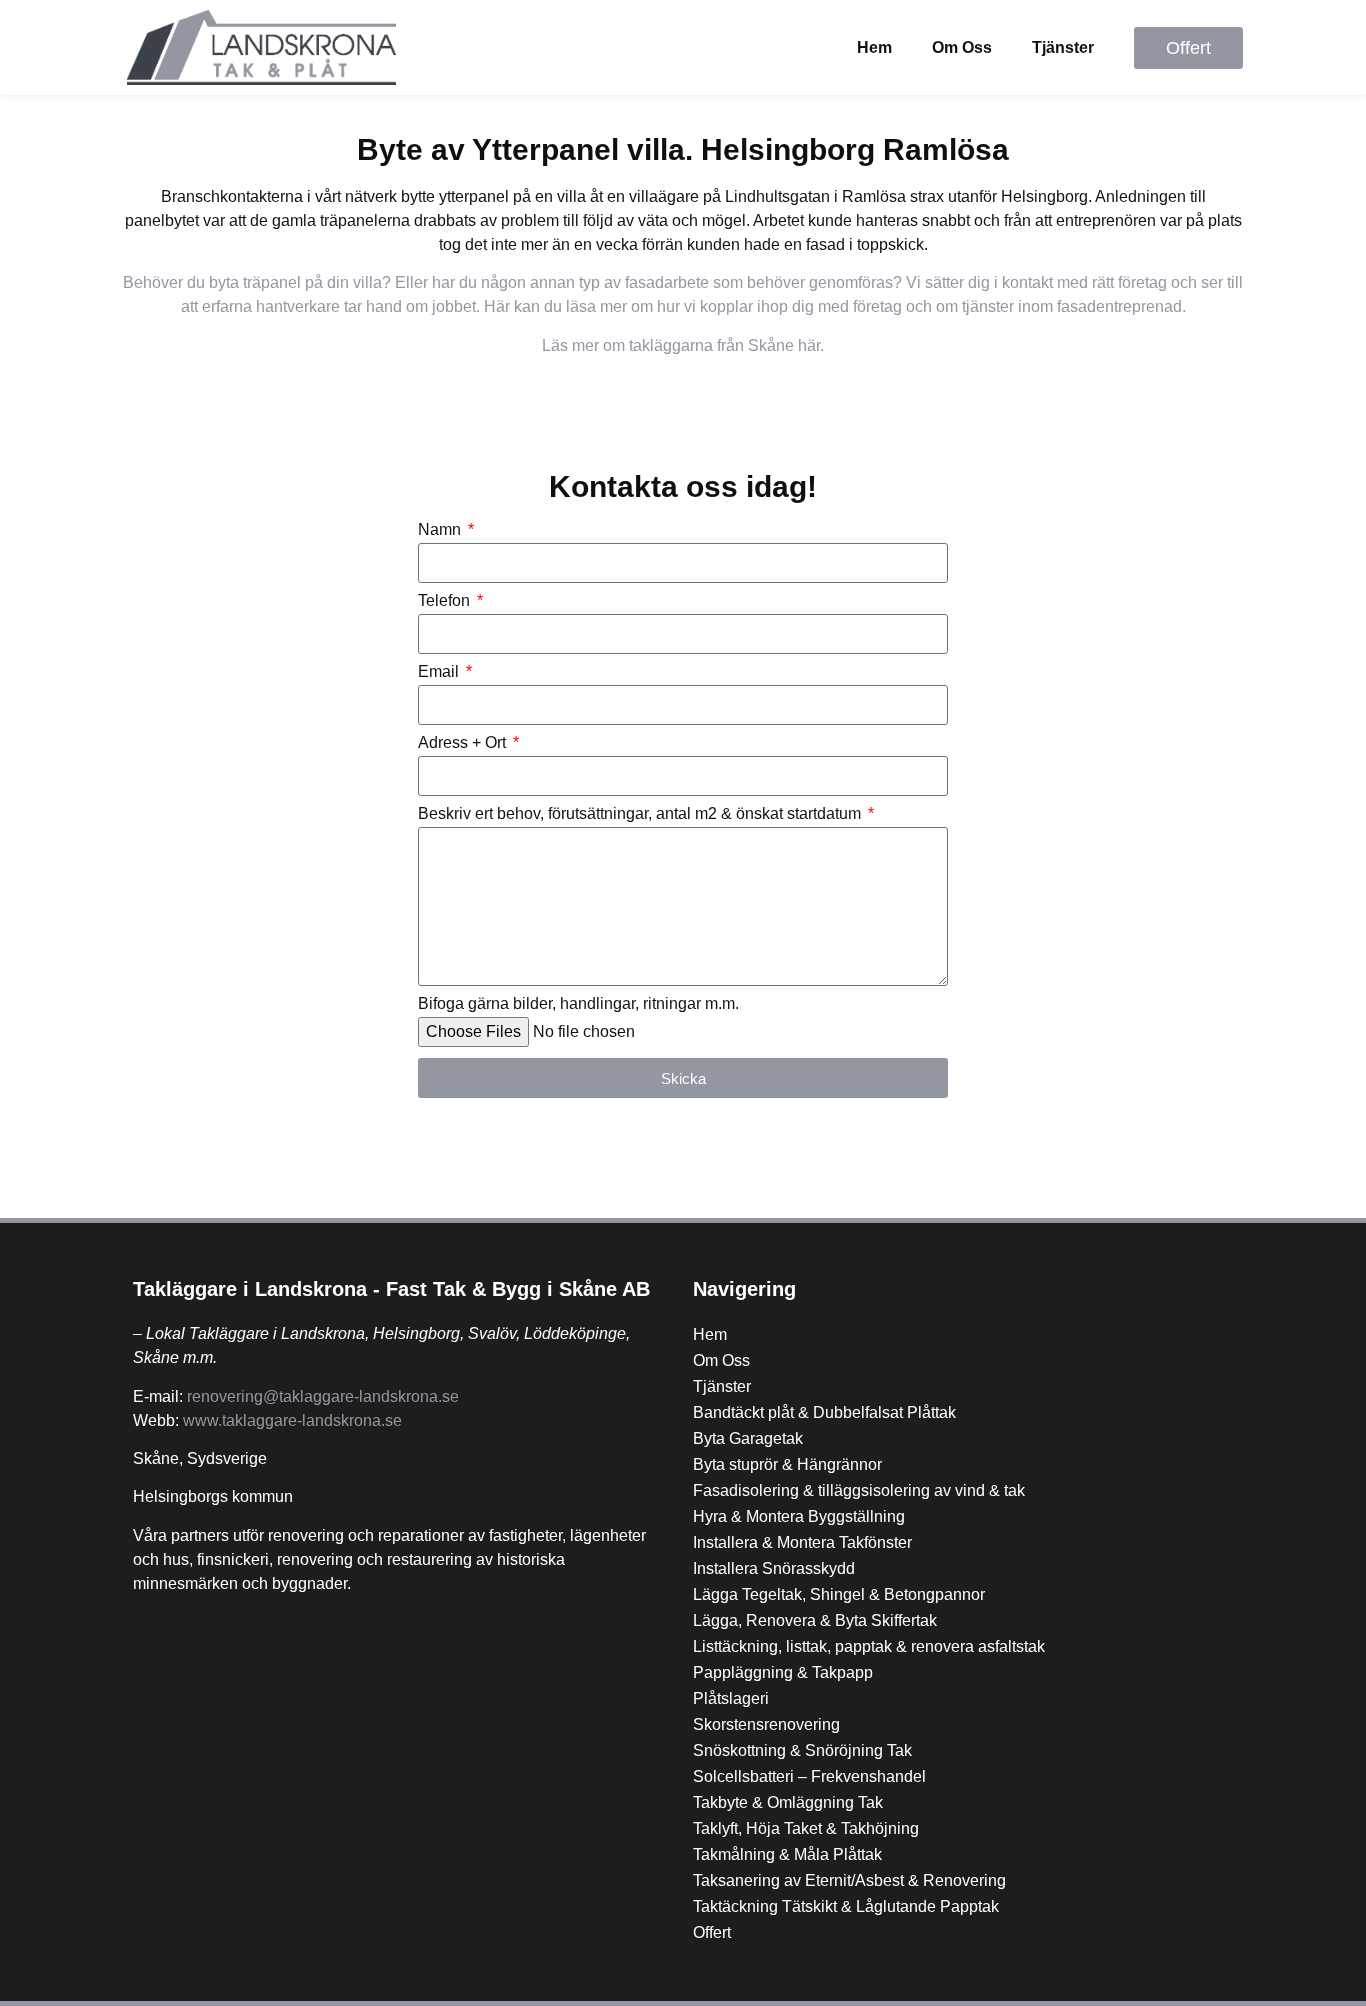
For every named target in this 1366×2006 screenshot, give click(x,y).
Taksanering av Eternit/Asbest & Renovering (849, 1880)
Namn (441, 530)
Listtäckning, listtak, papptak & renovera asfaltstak (869, 1646)
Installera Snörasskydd (774, 1568)
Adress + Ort (464, 743)
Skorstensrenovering (766, 1724)
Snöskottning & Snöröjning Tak (802, 1750)
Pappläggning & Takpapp (783, 1672)
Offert (712, 1932)
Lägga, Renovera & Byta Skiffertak (815, 1620)
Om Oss (962, 47)
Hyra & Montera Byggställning (799, 1516)
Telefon (446, 601)
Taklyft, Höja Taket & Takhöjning (806, 1828)
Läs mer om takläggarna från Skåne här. (683, 345)
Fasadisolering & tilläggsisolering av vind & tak (859, 1490)
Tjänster (1063, 47)
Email (440, 672)
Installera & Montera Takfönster (802, 1542)
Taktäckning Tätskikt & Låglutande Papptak (846, 1906)
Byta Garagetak (748, 1438)
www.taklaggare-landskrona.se (292, 1420)
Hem (874, 47)
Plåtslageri (731, 1698)
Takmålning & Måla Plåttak (787, 1854)
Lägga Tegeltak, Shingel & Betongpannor (839, 1594)
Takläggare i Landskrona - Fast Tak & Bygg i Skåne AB (391, 1289)
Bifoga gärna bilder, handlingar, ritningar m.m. (578, 1004)
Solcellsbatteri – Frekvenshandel (809, 1776)
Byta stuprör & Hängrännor (787, 1464)
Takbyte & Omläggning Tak (788, 1802)
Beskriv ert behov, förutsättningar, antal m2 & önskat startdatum (641, 814)
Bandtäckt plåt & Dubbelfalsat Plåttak (824, 1412)
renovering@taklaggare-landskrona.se (323, 1396)
